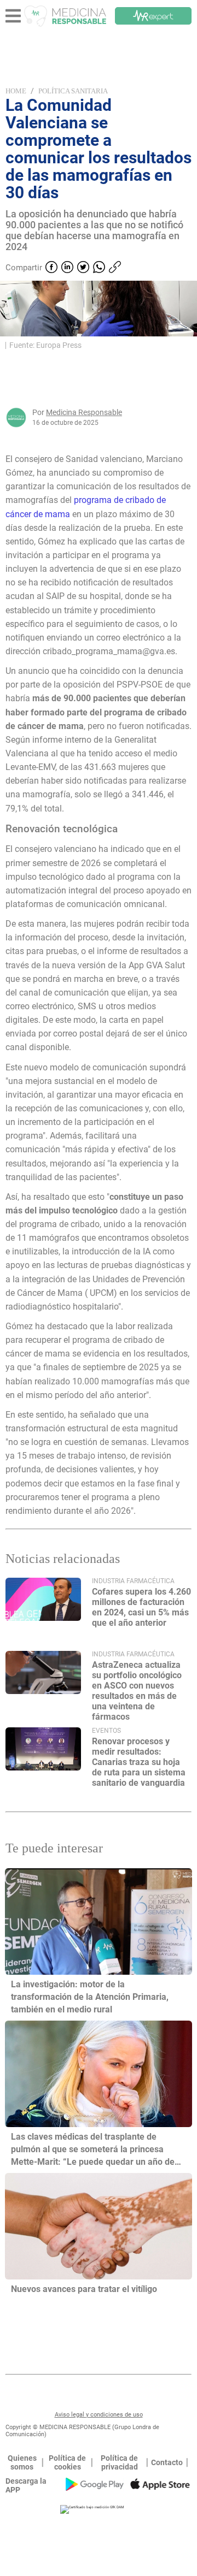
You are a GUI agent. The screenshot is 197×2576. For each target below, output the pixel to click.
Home (16, 91)
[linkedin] (67, 268)
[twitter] (83, 268)
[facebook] (51, 268)
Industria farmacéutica (133, 1581)
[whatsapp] (99, 268)
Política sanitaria (73, 91)
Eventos (106, 1731)
